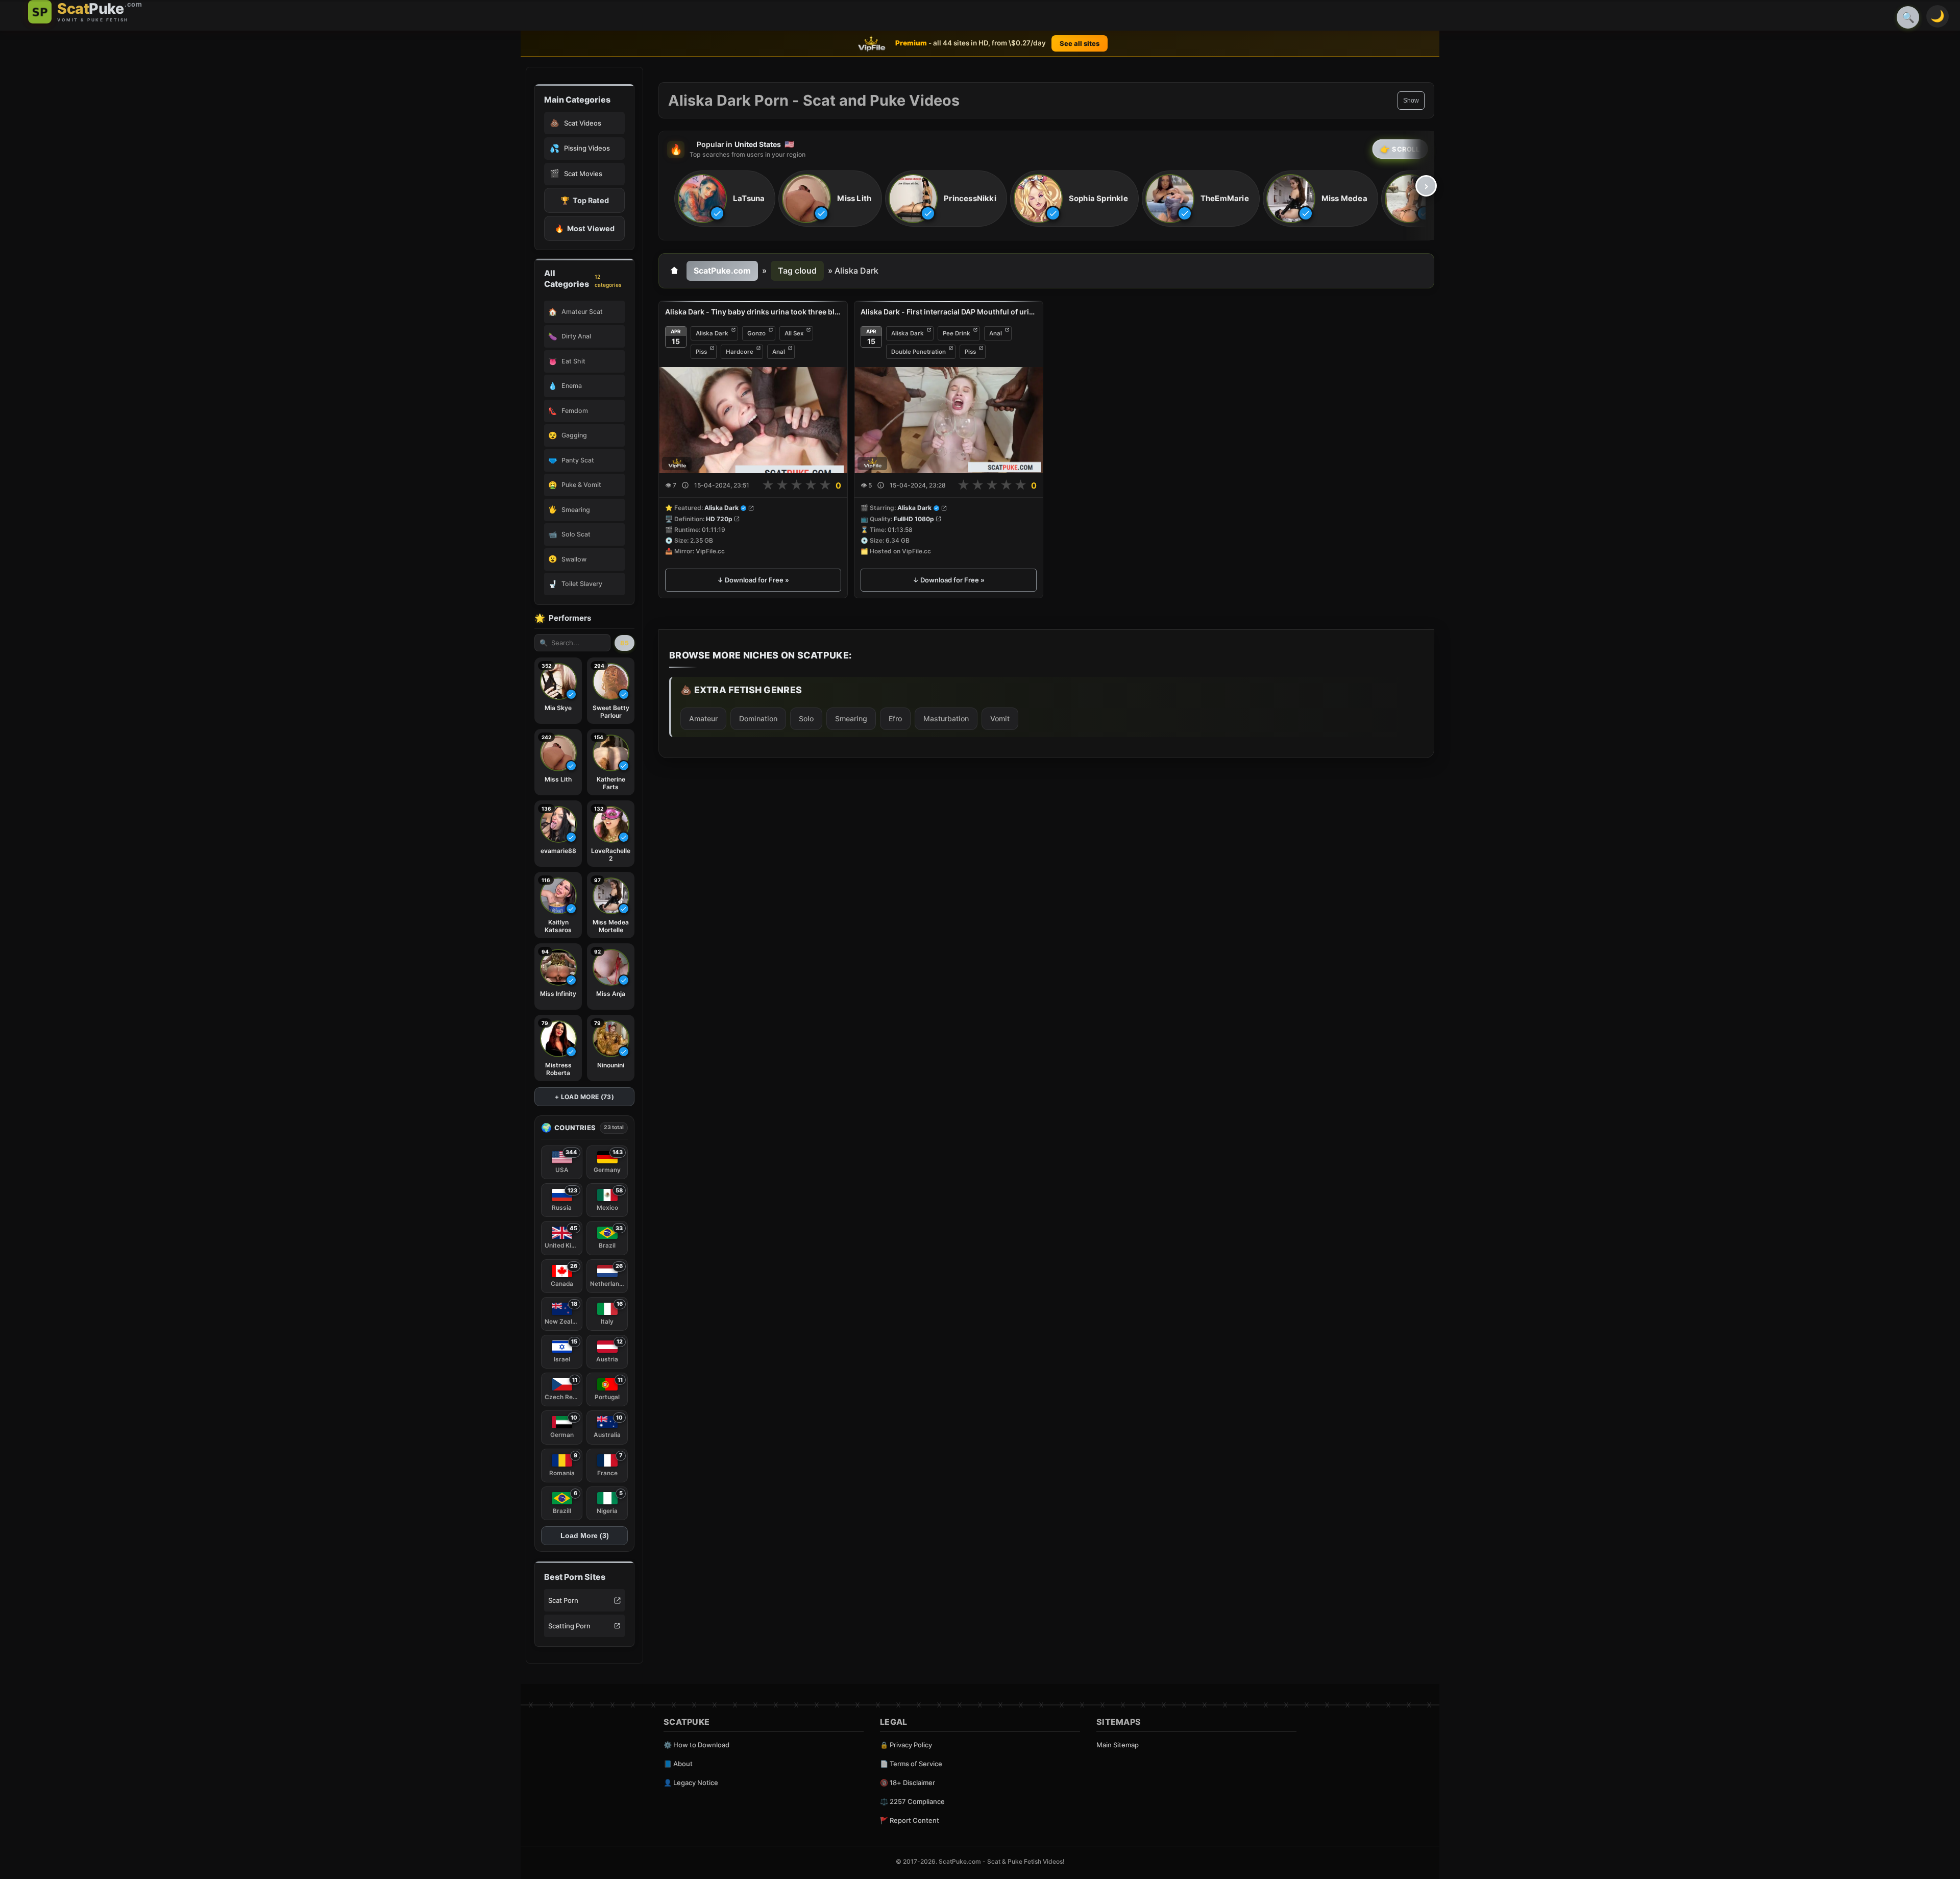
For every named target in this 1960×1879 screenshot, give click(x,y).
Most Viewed (585, 228)
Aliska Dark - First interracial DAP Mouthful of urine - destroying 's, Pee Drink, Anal (949, 312)
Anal (779, 352)
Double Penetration (918, 352)
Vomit (1000, 718)
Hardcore (740, 352)
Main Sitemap (1118, 1745)
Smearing (851, 718)
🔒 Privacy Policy (906, 1745)
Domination (758, 718)
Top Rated (585, 200)
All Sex (794, 333)
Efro (895, 718)
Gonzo (756, 333)
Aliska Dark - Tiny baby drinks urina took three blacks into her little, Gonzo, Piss (753, 312)
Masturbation (946, 718)
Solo (806, 718)
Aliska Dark (712, 333)
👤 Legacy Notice (691, 1783)
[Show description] (685, 486)
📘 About (678, 1764)
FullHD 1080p (914, 519)
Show (1411, 101)
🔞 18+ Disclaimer (908, 1783)
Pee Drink (957, 333)
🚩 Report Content (910, 1820)
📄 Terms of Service (911, 1764)
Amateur (703, 718)
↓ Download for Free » (753, 580)
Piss (701, 352)
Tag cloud (797, 271)
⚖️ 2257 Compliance (912, 1801)
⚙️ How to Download (696, 1745)
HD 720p (719, 519)
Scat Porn (563, 1600)
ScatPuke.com (722, 271)
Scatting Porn (569, 1626)
